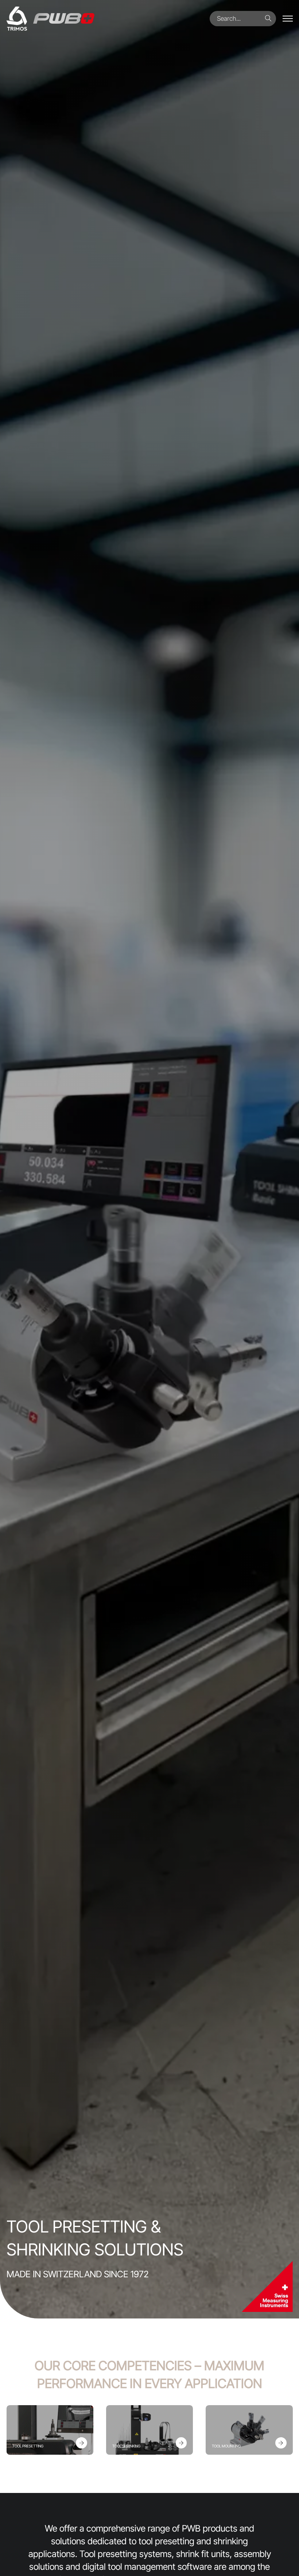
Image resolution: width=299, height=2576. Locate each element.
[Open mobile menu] (288, 19)
